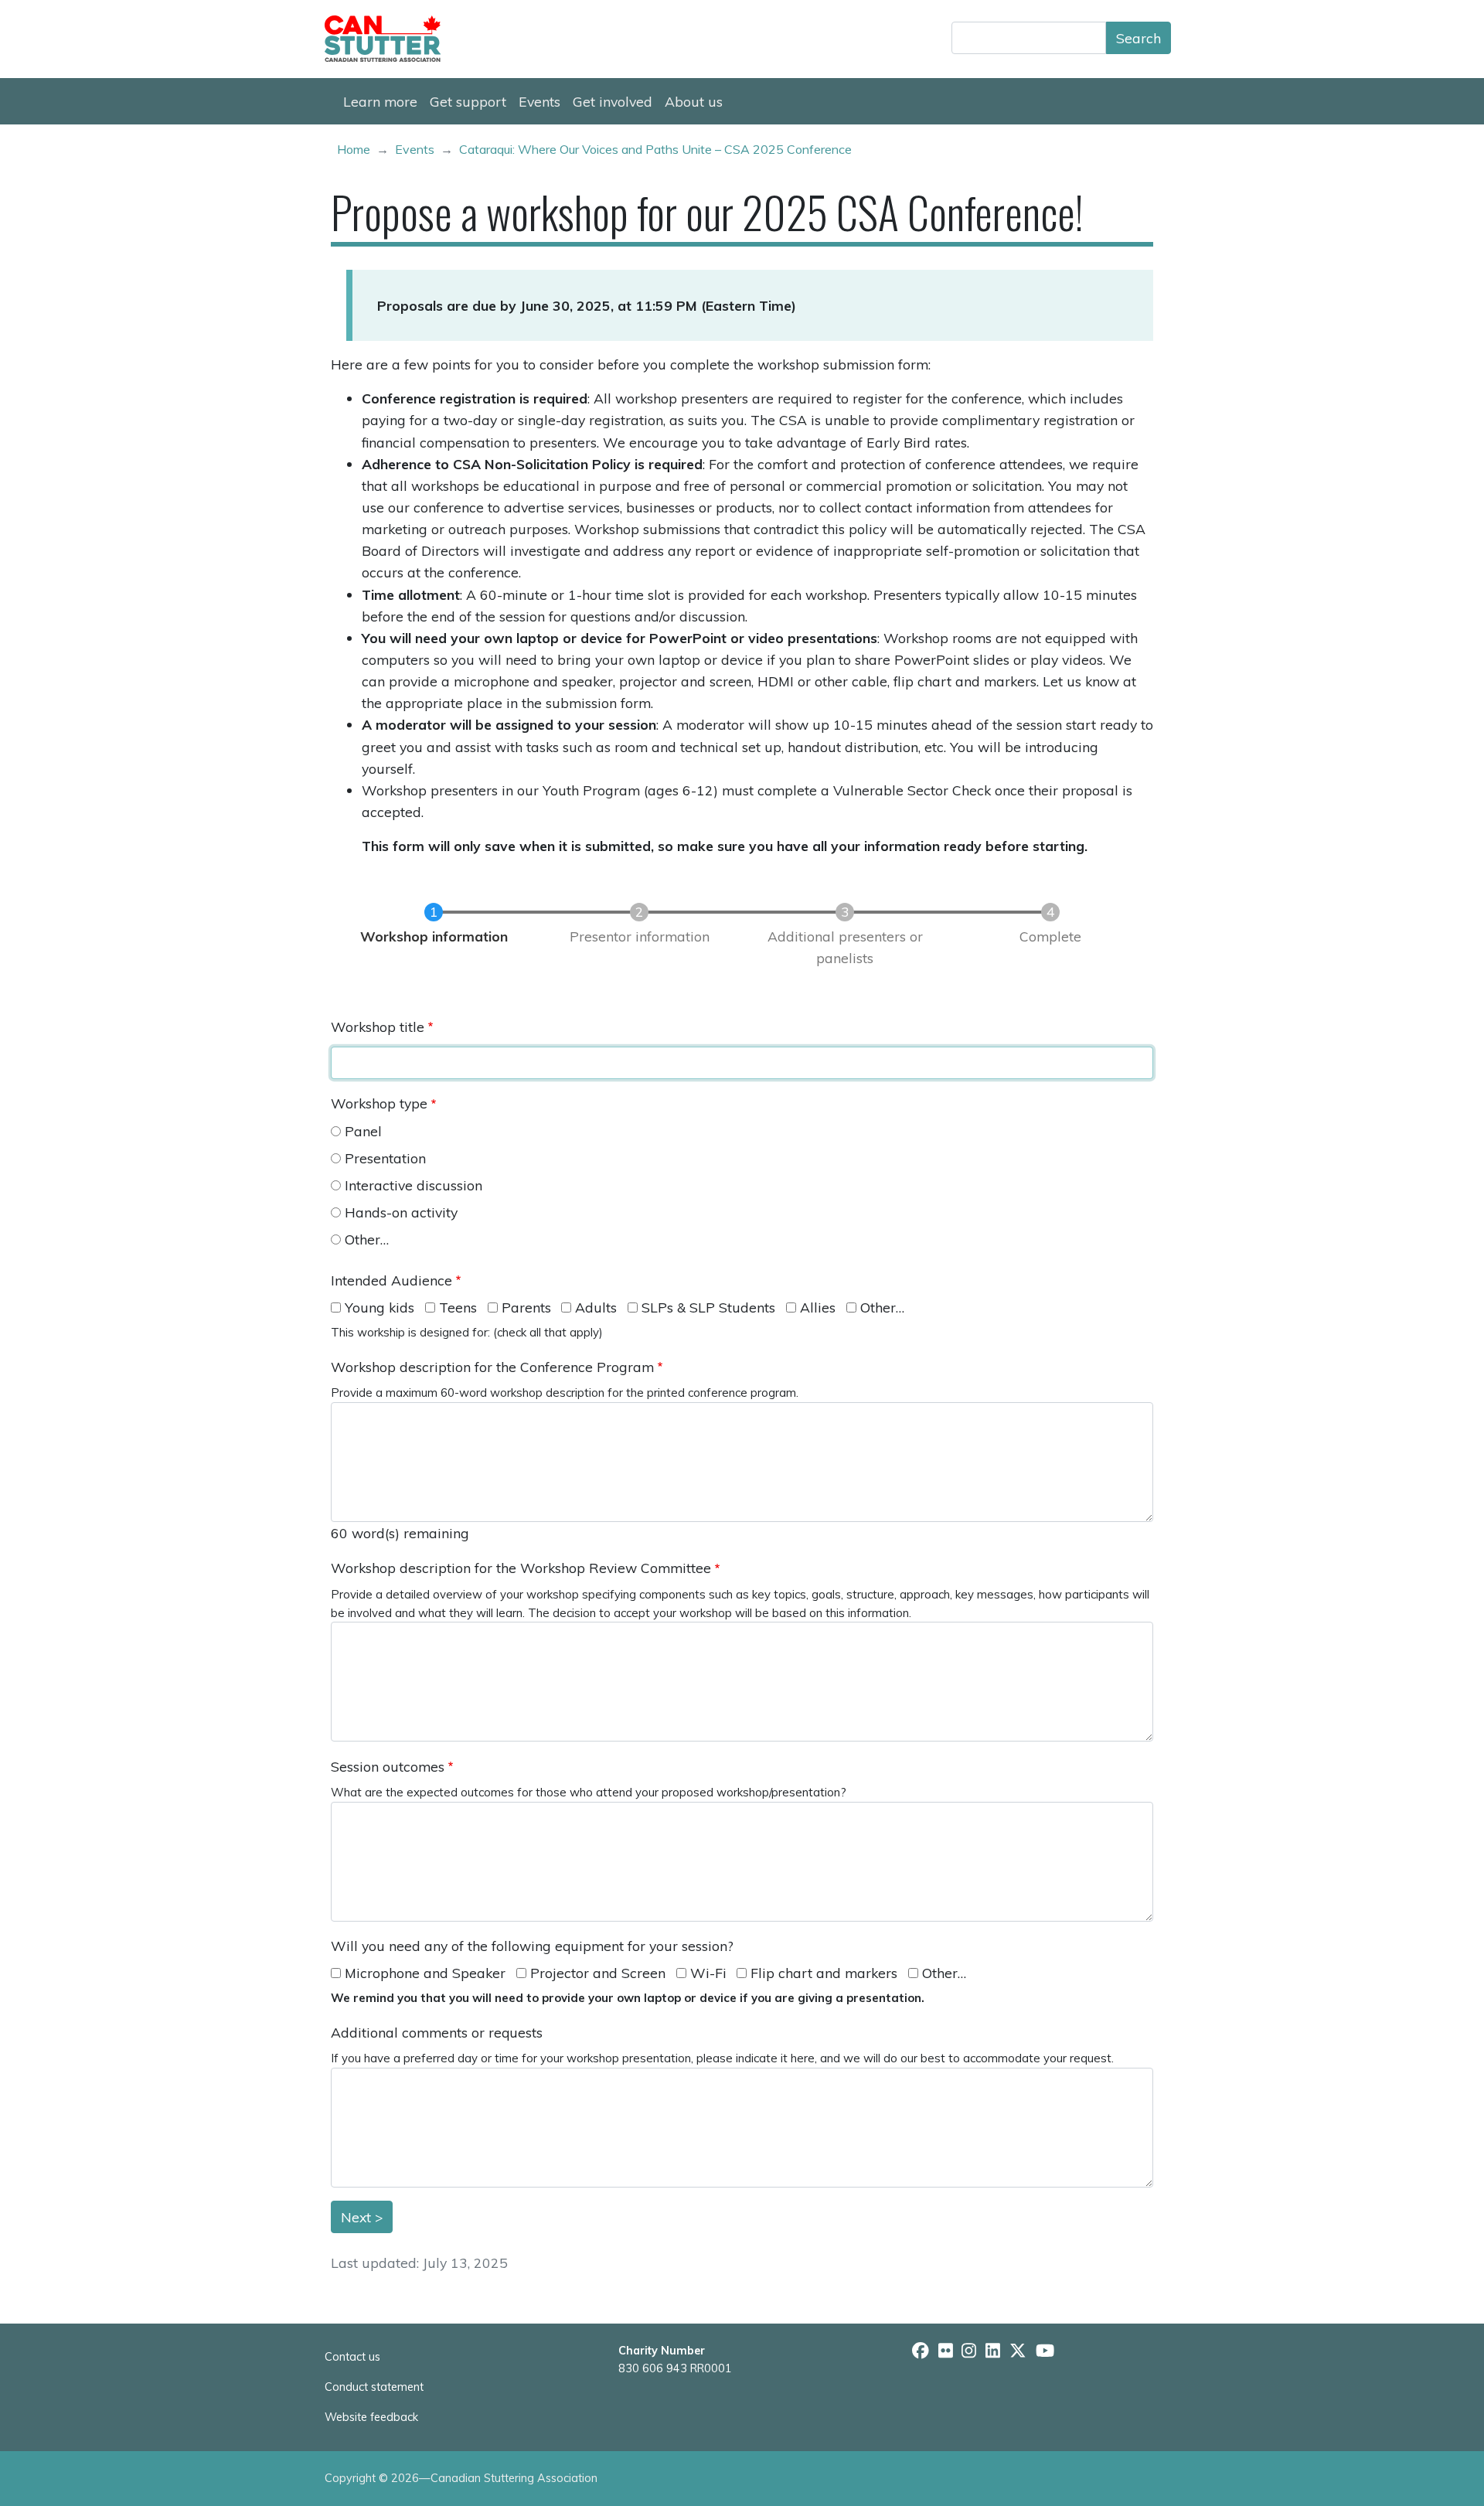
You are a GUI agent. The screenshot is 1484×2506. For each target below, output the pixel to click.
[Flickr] (946, 2351)
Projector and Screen (598, 1973)
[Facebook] (921, 2351)
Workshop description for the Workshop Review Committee (521, 1568)
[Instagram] (969, 2351)
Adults (596, 1307)
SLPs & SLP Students (708, 1307)
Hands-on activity (401, 1212)
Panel (363, 1131)
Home (354, 149)
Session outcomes (388, 1766)
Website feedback (371, 2417)
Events (539, 101)
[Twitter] (1018, 2351)
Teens (458, 1307)
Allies (818, 1307)
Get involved (613, 101)
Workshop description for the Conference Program (492, 1367)
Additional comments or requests (437, 2032)
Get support (468, 101)
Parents (526, 1307)
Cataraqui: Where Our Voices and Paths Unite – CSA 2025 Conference (655, 149)
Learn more (380, 101)
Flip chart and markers (824, 1973)
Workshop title (378, 1027)
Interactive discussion (414, 1185)
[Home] (389, 39)
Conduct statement (374, 2387)
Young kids (380, 1307)
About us (694, 101)
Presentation (385, 1158)
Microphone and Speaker (425, 1973)
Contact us (352, 2357)
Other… (367, 1239)
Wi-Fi (708, 1973)
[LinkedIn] (993, 2351)
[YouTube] (1045, 2351)
